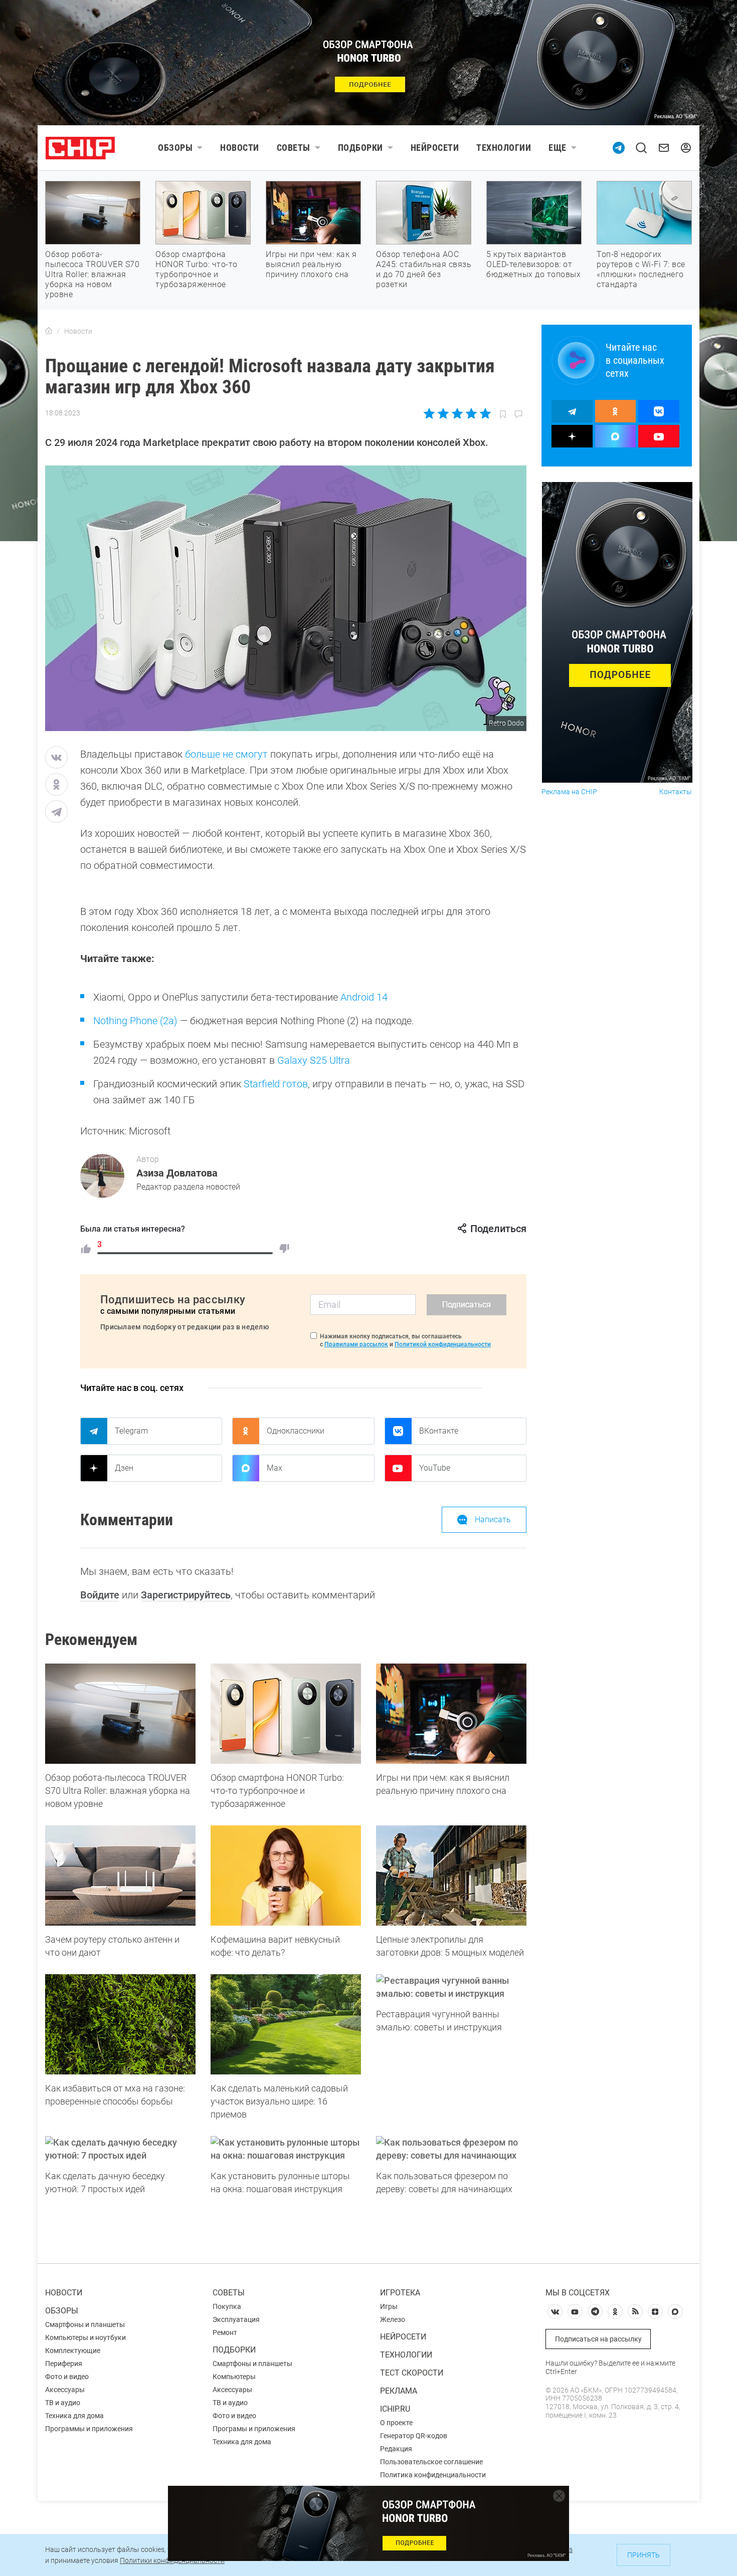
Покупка (227, 2306)
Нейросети (435, 148)
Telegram (131, 1431)
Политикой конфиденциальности (443, 1344)
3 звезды (457, 413)
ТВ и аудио (63, 2403)
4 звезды (471, 413)
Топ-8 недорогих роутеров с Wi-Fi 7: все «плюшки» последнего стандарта (641, 269)
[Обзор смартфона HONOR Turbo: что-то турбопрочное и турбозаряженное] (286, 1714)
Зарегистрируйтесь (186, 1595)
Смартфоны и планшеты (85, 2324)
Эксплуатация (236, 2319)
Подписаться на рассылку (598, 2339)
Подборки (360, 148)
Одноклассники (296, 1431)
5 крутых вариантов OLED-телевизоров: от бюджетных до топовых (533, 264)
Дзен (124, 1468)
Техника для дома (74, 2416)
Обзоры (175, 148)
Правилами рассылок (356, 1344)
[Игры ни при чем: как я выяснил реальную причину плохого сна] (451, 1714)
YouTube (435, 1468)
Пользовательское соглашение (431, 2462)
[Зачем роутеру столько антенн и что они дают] (120, 1876)
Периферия (64, 2364)
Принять (643, 2555)
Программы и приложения (89, 2429)
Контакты (676, 792)
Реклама (399, 2391)
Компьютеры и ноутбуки (85, 2337)
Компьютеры (234, 2377)
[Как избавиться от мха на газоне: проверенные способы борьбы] (120, 2024)
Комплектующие (73, 2351)
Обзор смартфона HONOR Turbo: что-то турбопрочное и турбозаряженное (197, 269)
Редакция (396, 2449)
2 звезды (443, 413)
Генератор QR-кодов (414, 2436)
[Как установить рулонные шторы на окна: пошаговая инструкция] (286, 2149)
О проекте (396, 2423)
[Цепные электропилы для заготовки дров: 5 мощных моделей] (451, 1876)
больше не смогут (226, 754)
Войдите (100, 1595)
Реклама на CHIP (569, 792)
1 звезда (430, 413)
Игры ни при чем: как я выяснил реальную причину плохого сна (311, 264)
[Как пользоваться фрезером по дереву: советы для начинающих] (451, 2149)
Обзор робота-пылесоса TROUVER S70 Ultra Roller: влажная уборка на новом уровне (92, 274)
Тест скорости (412, 2373)
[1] (86, 1249)
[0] (284, 1249)
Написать (493, 1519)
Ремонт (225, 2332)
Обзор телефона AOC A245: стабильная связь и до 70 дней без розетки (424, 269)
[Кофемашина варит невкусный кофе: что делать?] (286, 1876)
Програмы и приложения (254, 2429)
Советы (294, 148)
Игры (389, 2306)
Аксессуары (65, 2390)
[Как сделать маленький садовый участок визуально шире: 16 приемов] (286, 2024)
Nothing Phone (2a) (135, 1021)
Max (274, 1468)
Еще (558, 148)
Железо (393, 2319)
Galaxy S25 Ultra (314, 1060)
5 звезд (485, 413)
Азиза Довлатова (177, 1173)
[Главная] (49, 331)
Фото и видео (67, 2377)
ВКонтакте (439, 1431)
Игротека (400, 2293)
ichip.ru (395, 2409)
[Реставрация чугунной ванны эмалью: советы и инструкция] (451, 1987)
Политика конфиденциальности (433, 2475)
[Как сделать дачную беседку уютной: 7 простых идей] (120, 2149)
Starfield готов (276, 1084)
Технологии (504, 148)
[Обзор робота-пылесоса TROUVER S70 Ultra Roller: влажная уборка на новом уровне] (120, 1714)
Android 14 (364, 997)
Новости (240, 148)
